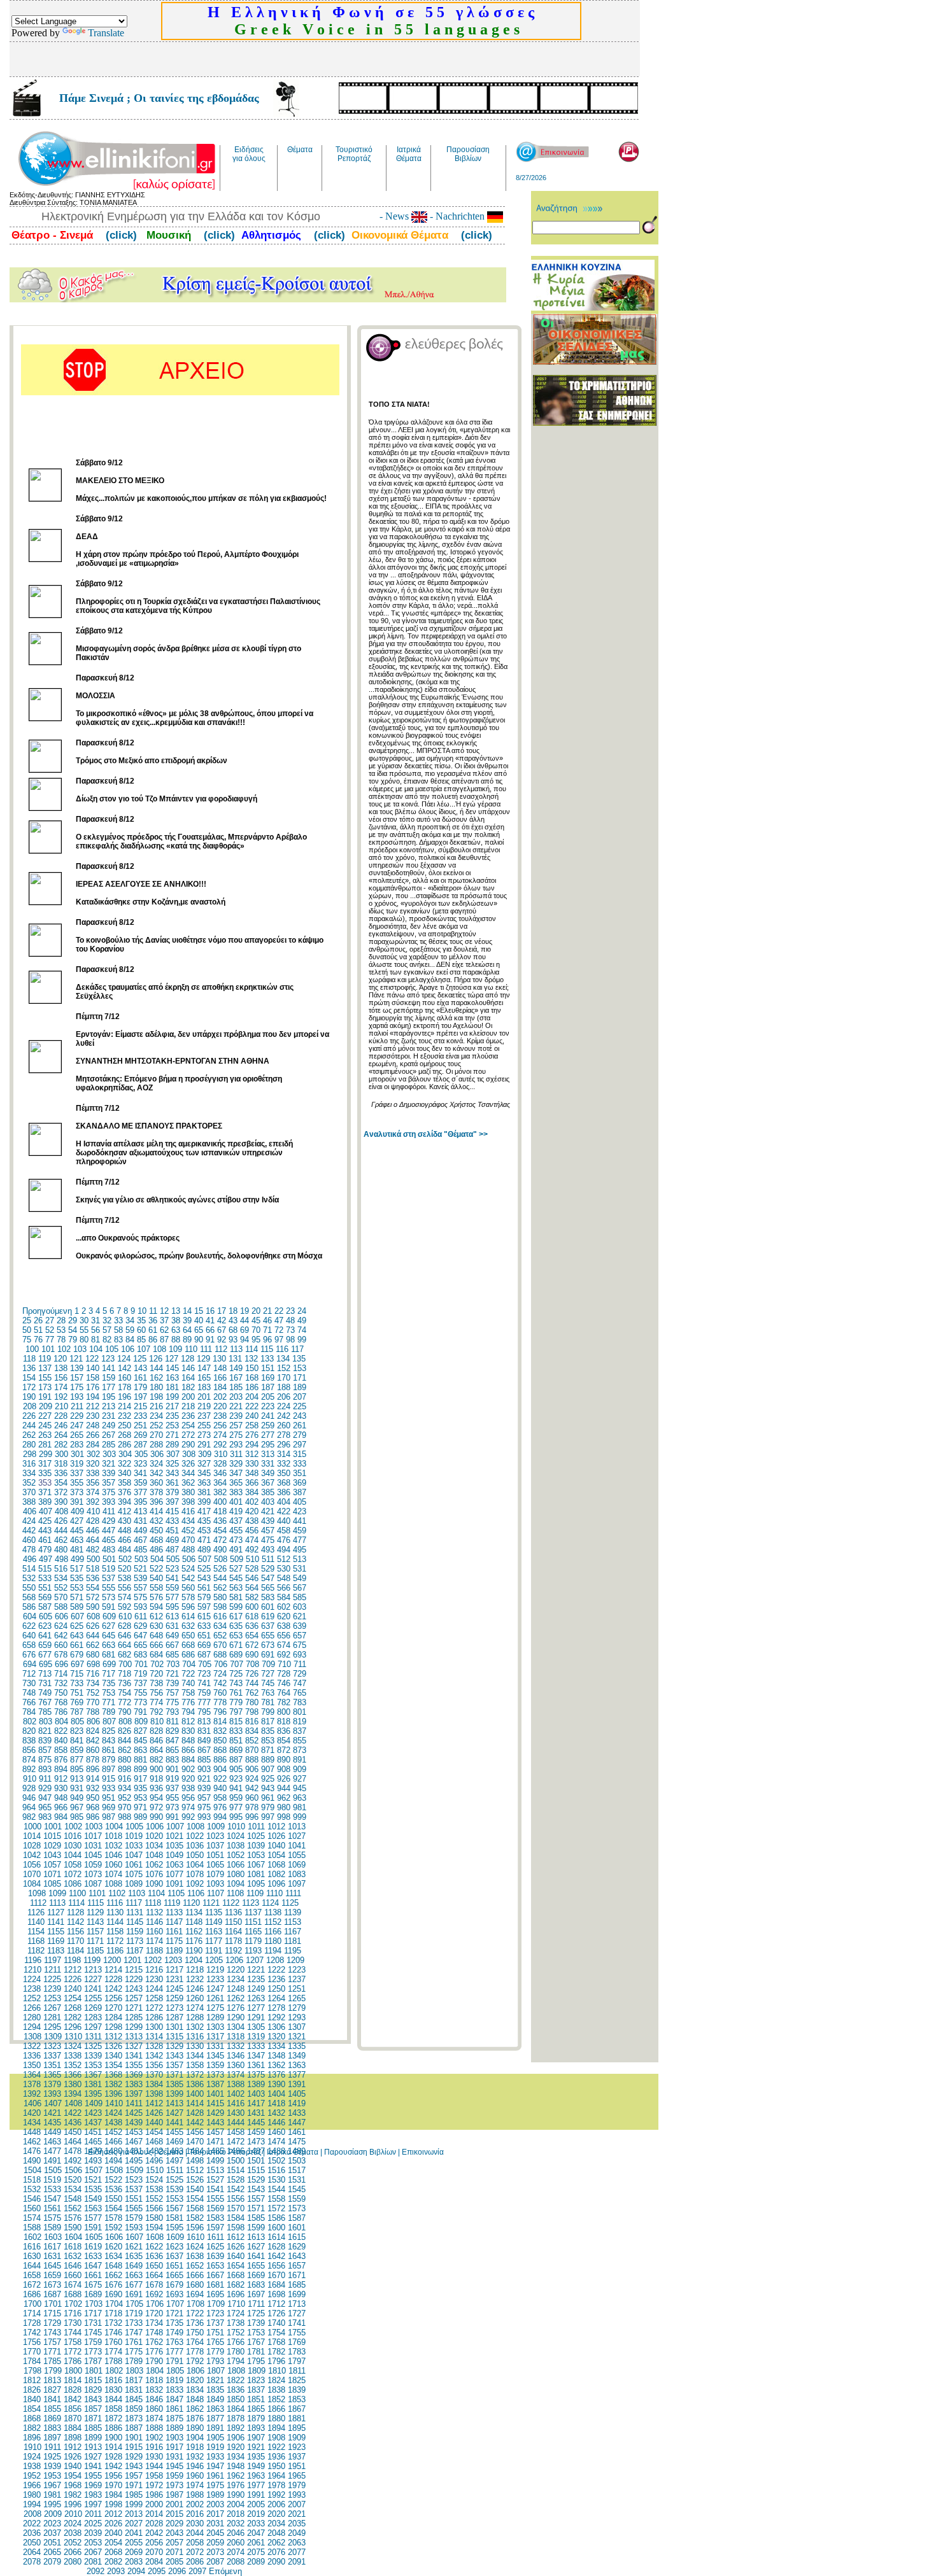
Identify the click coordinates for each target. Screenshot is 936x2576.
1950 (276, 2466)
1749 (174, 2333)
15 (199, 1311)
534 (61, 1578)
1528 (236, 2180)
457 (268, 1531)
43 (233, 1320)
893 (45, 1769)
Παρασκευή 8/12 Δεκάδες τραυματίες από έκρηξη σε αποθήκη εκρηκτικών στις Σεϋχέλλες (185, 983)
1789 (134, 2361)
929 (45, 1788)
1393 (52, 2094)
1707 (175, 2304)
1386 (195, 2084)
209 (46, 1406)
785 (45, 1712)
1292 (276, 2017)
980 (284, 1807)
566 (284, 1588)
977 (236, 1807)
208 (30, 1406)
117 (297, 1349)
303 (109, 1454)
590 (93, 1607)
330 (252, 1464)
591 (109, 1607)
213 (109, 1406)
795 (204, 1712)
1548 (73, 2199)
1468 (154, 2142)
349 (268, 1473)
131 (235, 1359)
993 (204, 1817)
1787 (93, 2361)
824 (93, 1731)
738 (156, 1683)
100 (32, 1349)
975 (204, 1807)
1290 (236, 2017)
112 (221, 1349)
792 (156, 1712)
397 (172, 1502)
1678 (154, 2285)
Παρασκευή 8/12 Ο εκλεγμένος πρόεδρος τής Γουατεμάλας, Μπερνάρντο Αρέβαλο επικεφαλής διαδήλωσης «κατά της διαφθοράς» (191, 833)
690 (252, 1655)
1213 (93, 1970)
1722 (195, 2313)
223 (268, 1406)
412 (124, 1511)
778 (220, 1702)
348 (252, 1473)
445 (77, 1531)
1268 (73, 2008)
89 (187, 1340)
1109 (255, 1893)
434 (188, 1521)
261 (300, 1425)
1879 (256, 2418)
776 (188, 1702)
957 (204, 1798)
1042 (32, 1855)
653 (236, 1636)
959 (236, 1798)
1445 (256, 2122)
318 (61, 1464)
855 (300, 1741)
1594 (154, 2228)
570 (61, 1597)
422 (284, 1511)
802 (30, 1721)
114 (252, 1349)
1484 (195, 2151)
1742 (32, 2333)
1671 (297, 2275)
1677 (134, 2285)
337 (77, 1473)
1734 (154, 2323)
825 (109, 1731)
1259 (174, 1998)
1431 (256, 2113)
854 (284, 1741)
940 (220, 1788)
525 (204, 1569)
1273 (174, 2008)
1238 (32, 1989)
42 (222, 1320)
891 (300, 1760)
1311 (93, 2037)
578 (188, 1597)
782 (284, 1702)
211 (77, 1406)
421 (268, 1511)
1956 (113, 2476)
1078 (195, 1874)
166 (220, 1378)
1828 (73, 2390)
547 (268, 1578)
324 (156, 1464)
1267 (52, 2008)
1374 (236, 2075)
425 (45, 1521)
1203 (173, 1960)
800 (284, 1712)
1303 (215, 2027)
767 (45, 1702)
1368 (113, 2075)
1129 (95, 1912)
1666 (195, 2275)
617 (236, 1616)
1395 (93, 2094)
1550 (113, 2199)
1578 (113, 2218)
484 (124, 1550)
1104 (156, 1893)
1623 (174, 2247)
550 (29, 1588)
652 (220, 1636)
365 (236, 1483)
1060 (113, 1865)
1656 (276, 2266)
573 (109, 1597)
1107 (216, 1893)
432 (156, 1521)
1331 (215, 2046)
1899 (93, 2438)
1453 (134, 2132)
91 (210, 1340)
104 (96, 1349)
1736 (195, 2323)
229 (77, 1416)
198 (156, 1397)
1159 (135, 1932)
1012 (276, 1826)
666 (156, 1645)
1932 (195, 2457)
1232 (195, 1979)
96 (267, 1340)
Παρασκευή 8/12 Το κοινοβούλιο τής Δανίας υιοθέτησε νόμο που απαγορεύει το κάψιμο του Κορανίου (200, 936)
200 (188, 1397)
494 (284, 1550)
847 (172, 1741)
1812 (32, 2380)
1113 (57, 1903)
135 (299, 1359)
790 (124, 1712)
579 (204, 1597)
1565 (134, 2208)
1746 (113, 2333)
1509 (134, 2170)
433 (172, 1521)
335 (45, 1473)
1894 (276, 2428)
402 (252, 1502)
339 (109, 1473)
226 (29, 1416)
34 (130, 1320)
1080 (236, 1874)
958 (220, 1798)
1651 (174, 2266)
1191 (214, 1951)
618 (252, 1616)
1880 (276, 2418)
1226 (73, 1979)
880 (124, 1760)
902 (188, 1769)
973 (172, 1807)
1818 (154, 2380)
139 (77, 1368)
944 (284, 1788)
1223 (297, 1970)
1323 (52, 2046)
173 (45, 1387)
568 (29, 1597)
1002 (73, 1826)
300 (61, 1454)
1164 (233, 1932)
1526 (195, 2180)
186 (252, 1387)
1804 (155, 2371)
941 (236, 1788)
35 (141, 1320)
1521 (93, 2180)
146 (188, 1368)
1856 (73, 2409)
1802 (114, 2371)
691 (268, 1655)
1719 (134, 2313)
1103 (137, 1893)
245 (45, 1425)
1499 (215, 2161)
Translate (106, 33)
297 (300, 1445)
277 (268, 1435)
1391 (297, 2084)
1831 (134, 2390)
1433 (297, 2113)
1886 (113, 2428)
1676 (113, 2285)
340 (124, 1473)
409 (77, 1511)
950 (93, 1798)
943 (268, 1788)
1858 (113, 2409)
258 (252, 1425)
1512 (195, 2170)
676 (29, 1655)
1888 (154, 2428)
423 (300, 1511)
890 (284, 1760)
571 (77, 1597)
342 (156, 1473)
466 (124, 1540)
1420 (32, 2113)
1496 (154, 2161)
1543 (256, 2189)
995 (236, 1817)
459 (300, 1531)
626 (93, 1626)
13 (176, 1311)
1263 (256, 1998)
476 (284, 1540)
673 (268, 1645)
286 (124, 1445)
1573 (297, 2208)
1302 (195, 2027)
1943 (134, 2466)
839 (45, 1741)
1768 (276, 2342)
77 (50, 1340)
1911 (53, 2447)
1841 (52, 2399)
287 (140, 1445)
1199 (92, 1960)
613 (172, 1616)
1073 (93, 1874)
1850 (236, 2399)
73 (290, 1330)
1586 (276, 2218)
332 (284, 1464)
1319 (256, 2037)
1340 (113, 2056)
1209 (295, 1960)
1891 (215, 2428)
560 (188, 1588)
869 (236, 1750)
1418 (276, 2103)
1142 (75, 1922)
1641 (256, 2256)
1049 (174, 1855)
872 (284, 1750)
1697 (256, 2294)
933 (109, 1788)
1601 (297, 2228)
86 (153, 1340)
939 (204, 1788)
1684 (276, 2285)
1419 (297, 2103)
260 (284, 1425)
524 (188, 1569)
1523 (134, 2180)
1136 (233, 1912)
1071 (52, 1874)
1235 (256, 1979)
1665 (174, 2275)
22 (279, 1311)
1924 (32, 2457)
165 (204, 1378)
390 (61, 1502)
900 (156, 1769)
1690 (113, 2294)
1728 (32, 2323)
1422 (73, 2113)
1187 (135, 1951)
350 (284, 1473)
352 (29, 1483)
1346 (236, 2056)
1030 (73, 1846)
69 (245, 1330)
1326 (113, 2046)
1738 (236, 2323)
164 (188, 1378)
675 (300, 1645)
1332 (236, 2046)
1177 (214, 1941)
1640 (236, 2256)
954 (156, 1798)
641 (45, 1636)
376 (124, 1492)
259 (268, 1425)
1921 (256, 2447)
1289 (215, 2017)
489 (204, 1550)
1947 (215, 2466)
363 (204, 1483)
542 (188, 1578)
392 (93, 1502)
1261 (215, 1998)
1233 (215, 1979)
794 (188, 1712)
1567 (174, 2208)
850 (220, 1741)
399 (204, 1502)
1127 (56, 1912)
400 (220, 1502)
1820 (195, 2380)
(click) (120, 235)
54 (73, 1330)
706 (221, 1664)
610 (125, 1616)
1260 (195, 1998)
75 (27, 1340)
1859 (134, 2409)
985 (77, 1817)
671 (236, 1645)
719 (140, 1674)
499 (77, 1559)
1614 (276, 2237)
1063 (174, 1865)
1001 (53, 1826)
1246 (195, 1989)
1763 (174, 2342)
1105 (176, 1893)
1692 (154, 2294)
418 (220, 1511)
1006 (155, 1826)
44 (245, 1320)
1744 (73, 2333)
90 (199, 1340)
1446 (276, 2122)
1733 (134, 2323)
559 (172, 1588)
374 (93, 1492)
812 (188, 1721)
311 (236, 1454)
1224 (32, 1979)
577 (172, 1597)
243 (300, 1416)
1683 (256, 2285)
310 (221, 1454)
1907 (256, 2438)
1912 (73, 2447)
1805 (175, 2371)
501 (109, 1559)
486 (156, 1550)
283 (77, 1445)
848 (188, 1741)
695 (46, 1664)
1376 (276, 2075)
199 (172, 1397)
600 (252, 1607)
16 (210, 1311)
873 (300, 1750)
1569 (215, 2208)
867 (204, 1750)
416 (188, 1511)
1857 (93, 2409)
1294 (32, 2027)
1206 (234, 1960)
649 (172, 1636)
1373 (215, 2075)
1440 (154, 2122)
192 (61, 1397)
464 (93, 1540)
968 (93, 1807)
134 (283, 1359)
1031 (93, 1846)
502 (125, 1559)
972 (156, 1807)
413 (140, 1511)
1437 (93, 2122)
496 (30, 1559)
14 (187, 1311)
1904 (195, 2438)
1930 (154, 2457)
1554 (195, 2199)
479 (45, 1550)
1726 (276, 2313)
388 (29, 1502)
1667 (215, 2275)
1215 (134, 1970)
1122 (231, 1903)
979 (268, 1807)
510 (252, 1559)
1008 (195, 1826)
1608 (155, 2237)
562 (220, 1588)
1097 (297, 1884)
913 (77, 1779)
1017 (93, 1836)
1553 (174, 2199)
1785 (52, 2361)
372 (61, 1492)
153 (300, 1368)
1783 (297, 2352)
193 (77, 1397)
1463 (52, 2142)
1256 (113, 1998)
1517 (297, 2170)
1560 (32, 2208)
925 (268, 1779)
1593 (134, 2228)
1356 (154, 2065)
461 (45, 1540)
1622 (154, 2247)
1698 (276, 2294)
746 (284, 1683)
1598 (236, 2228)
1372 (195, 2075)
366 (252, 1483)
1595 (174, 2228)
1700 (32, 2304)
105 (112, 1349)
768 (61, 1702)
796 (220, 1712)
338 (93, 1473)
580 (220, 1597)
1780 (236, 2352)
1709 (216, 2304)
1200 (112, 1960)
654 (252, 1636)
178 (124, 1387)
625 (77, 1626)
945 (300, 1788)
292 (220, 1445)
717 (109, 1674)
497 (46, 1559)
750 (61, 1693)
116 (282, 1349)
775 (172, 1702)
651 (204, 1636)
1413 (174, 2103)
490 (220, 1550)
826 (124, 1731)
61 (153, 1330)
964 (29, 1807)
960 (252, 1798)
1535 (93, 2189)
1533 (52, 2189)
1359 (215, 2065)
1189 (174, 1951)
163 (172, 1378)
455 (236, 1531)
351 (300, 1473)
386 (284, 1492)
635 (236, 1626)
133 (267, 1359)
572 (93, 1597)
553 (77, 1588)
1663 (134, 2275)
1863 (215, 2409)
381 (204, 1492)
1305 (256, 2027)
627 (109, 1626)
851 (236, 1741)
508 (221, 1559)
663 (109, 1645)
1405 (297, 2094)
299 (46, 1454)
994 (220, 1817)
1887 (134, 2428)
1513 (215, 2170)
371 (45, 1492)
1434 (32, 2122)
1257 (134, 1998)
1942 (113, 2466)
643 (77, 1636)
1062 (154, 1865)
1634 (113, 2256)
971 (140, 1807)
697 (77, 1664)
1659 (52, 2275)
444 (61, 1531)
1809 (257, 2371)
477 (300, 1540)
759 (204, 1693)
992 (188, 1817)
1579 (134, 2218)
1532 (32, 2189)
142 (124, 1368)
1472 (236, 2142)
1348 (276, 2056)
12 (164, 1311)
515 (45, 1569)
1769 (297, 2342)
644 (93, 1636)
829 (172, 1731)
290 (188, 1445)
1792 (195, 2361)
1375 (256, 2075)
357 (109, 1483)
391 (77, 1502)
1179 (253, 1941)
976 (220, 1807)
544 (220, 1578)
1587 (297, 2218)
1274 (195, 2008)
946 (29, 1798)
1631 (52, 2256)
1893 (256, 2428)
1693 (174, 2294)
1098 (37, 1893)
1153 (293, 1922)
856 (29, 1750)
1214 (113, 1970)
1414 (195, 2103)
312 (252, 1454)
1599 (256, 2228)
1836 (236, 2390)
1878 (236, 2418)
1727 (297, 2313)
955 (172, 1798)
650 (188, 1636)
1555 (215, 2199)
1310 (73, 2037)
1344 (195, 2056)
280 (29, 1445)
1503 (297, 2161)
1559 (297, 2199)
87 (164, 1340)
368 (284, 1483)
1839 (297, 2390)
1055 (297, 1855)
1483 (174, 2151)
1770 (32, 2352)
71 (267, 1330)
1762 (154, 2342)
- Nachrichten (457, 216)
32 (107, 1320)
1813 (52, 2380)
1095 (256, 1884)
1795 (256, 2361)
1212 (73, 1970)
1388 (236, 2084)
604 (30, 1616)
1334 (276, 2046)
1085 (52, 1884)
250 (124, 1425)
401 (236, 1502)
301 (77, 1454)
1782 (276, 2352)
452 (188, 1531)
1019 (134, 1836)
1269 (93, 2008)
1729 (52, 2323)
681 (109, 1655)
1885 (93, 2428)
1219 (215, 1970)
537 (109, 1578)
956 (188, 1798)
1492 (73, 2161)
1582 (195, 2218)
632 (188, 1626)
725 (236, 1674)
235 (172, 1416)
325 (172, 1464)
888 (252, 1760)
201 (204, 1397)
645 (109, 1636)
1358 (195, 2065)
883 (172, 1760)
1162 (194, 1932)
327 (204, 1464)
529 (268, 1569)
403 (268, 1502)
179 (140, 1387)
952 (124, 1798)
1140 (36, 1922)
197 (140, 1397)
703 (173, 1664)
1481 (134, 2151)
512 (284, 1559)
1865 (256, 2409)
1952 (32, 2476)
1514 (236, 2170)
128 (188, 1359)
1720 (154, 2313)
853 (268, 1741)
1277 (256, 2008)
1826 (32, 2390)
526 (220, 1569)
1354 (113, 2065)
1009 (216, 1826)
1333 (256, 2046)
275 (236, 1435)
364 (220, 1483)
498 (61, 1559)
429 (109, 1521)
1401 (215, 2094)
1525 (174, 2180)
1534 (73, 2189)
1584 (236, 2218)
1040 (276, 1846)
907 (268, 1769)
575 (140, 1597)
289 (172, 1445)
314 (284, 1454)
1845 (134, 2399)
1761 (134, 2342)
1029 (52, 1846)
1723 (215, 2313)
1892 (236, 2428)
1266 (32, 2008)
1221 (256, 1970)
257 (236, 1425)
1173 (135, 1941)
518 (93, 1569)
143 (140, 1368)
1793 (215, 2361)
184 (220, 1387)
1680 (195, 2285)
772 (124, 1702)
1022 (195, 1836)
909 (300, 1769)
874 (29, 1760)
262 (29, 1435)
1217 (174, 1970)
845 (140, 1741)
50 (27, 1330)
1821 (215, 2380)
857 (45, 1750)
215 (140, 1406)
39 (187, 1320)
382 (220, 1492)
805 (77, 1721)
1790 (154, 2361)
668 (188, 1645)
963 (300, 1798)
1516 (276, 2170)
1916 (154, 2447)
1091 (174, 1884)
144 (156, 1368)
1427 (174, 2113)
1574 (32, 2218)
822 (61, 1731)
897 (109, 1769)
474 (252, 1540)
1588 (32, 2228)
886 (220, 1760)
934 (124, 1788)
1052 (236, 1855)
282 (61, 1445)
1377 (297, 2075)
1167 (293, 1932)
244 (29, 1425)
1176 (194, 1941)
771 (109, 1702)
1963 (256, 2476)
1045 (93, 1855)
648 (156, 1636)
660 (61, 1645)
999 (300, 1817)
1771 (52, 2352)
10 (142, 1311)
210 (61, 1406)
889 (268, 1760)
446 (93, 1531)
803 (46, 1721)
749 (45, 1693)
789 (109, 1712)
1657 (297, 2266)
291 (204, 1445)
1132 (154, 1912)
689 (236, 1655)
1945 (174, 2466)
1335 (297, 2046)
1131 (135, 1912)
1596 (195, 2228)
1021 (174, 1836)
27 (50, 1320)
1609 (175, 2237)
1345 (215, 2056)
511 (268, 1559)
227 (45, 1416)
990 (156, 1817)
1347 (256, 2056)
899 (140, 1769)
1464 (73, 2142)
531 (300, 1569)
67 (222, 1330)
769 (77, 1702)
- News (395, 216)
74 (302, 1330)
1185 (95, 1951)
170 (284, 1378)
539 (140, 1578)
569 (45, 1597)
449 (140, 1531)
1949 (256, 2466)
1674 (73, 2285)
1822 (236, 2380)
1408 (73, 2103)
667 (172, 1645)
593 (140, 1607)
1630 (32, 2256)
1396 (113, 2094)
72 (279, 1330)
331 (268, 1464)
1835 (215, 2390)
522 (156, 1569)
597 (204, 1607)
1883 (52, 2428)
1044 (73, 1855)
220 (220, 1406)
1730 (73, 2323)
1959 (174, 2476)
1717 (93, 2313)
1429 (215, 2113)
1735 (174, 2323)
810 (157, 1721)
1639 (215, 2256)
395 (140, 1502)
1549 (93, 2199)
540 (156, 1578)
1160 (154, 1932)
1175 (174, 1941)
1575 (52, 2218)
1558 (276, 2199)
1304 (236, 2027)
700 (125, 1664)
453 (204, 1531)
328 (220, 1464)
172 (29, 1387)
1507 (94, 2170)
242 (284, 1416)
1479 (93, 2151)
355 (77, 1483)
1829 (93, 2390)
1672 (32, 2285)
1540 (195, 2189)
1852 (276, 2399)
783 (300, 1702)
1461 (297, 2132)
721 (172, 1674)
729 (300, 1674)
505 (173, 1559)
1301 (174, 2027)
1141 (56, 1922)
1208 (275, 1960)
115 (267, 1349)
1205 (214, 1960)
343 (172, 1473)
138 (61, 1368)
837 (300, 1731)
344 (188, 1473)
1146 (154, 1922)
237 (204, 1416)
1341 (134, 2056)
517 (77, 1569)
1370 (154, 2075)
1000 (32, 1826)
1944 (154, 2466)
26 (38, 1320)
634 (220, 1626)
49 (302, 1320)
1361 (256, 2065)
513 (300, 1559)
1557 (256, 2199)
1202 (153, 1960)
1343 (174, 2056)
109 (175, 1349)
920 (188, 1779)
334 (29, 1473)
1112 (38, 1903)
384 (252, 1492)
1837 (256, 2390)
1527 (215, 2180)
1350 (32, 2065)
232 (124, 1416)
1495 (134, 2161)
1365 (52, 2075)
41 (210, 1320)
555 (109, 1588)
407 (46, 1511)
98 (290, 1340)
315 (300, 1454)
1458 (236, 2132)
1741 (297, 2323)
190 (29, 1397)
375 (109, 1492)
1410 (114, 2103)
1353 (93, 2065)
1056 (32, 1865)
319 (77, 1464)
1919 (215, 2447)
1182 (36, 1951)
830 (188, 1731)
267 (109, 1435)
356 (93, 1483)
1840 (32, 2399)
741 (204, 1683)
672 (252, 1645)
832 (220, 1731)
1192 (233, 1951)
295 (268, 1445)
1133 (174, 1912)
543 (204, 1578)
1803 (134, 2371)
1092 (195, 1884)
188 (284, 1387)
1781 (256, 2352)
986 (93, 1817)
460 (29, 1540)
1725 (256, 2313)
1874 (154, 2418)
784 (29, 1712)
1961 (215, 2476)
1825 (297, 2380)
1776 (154, 2352)
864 (156, 1750)
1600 (276, 2228)
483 (109, 1550)
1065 (215, 1865)
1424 (113, 2113)
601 (268, 1607)
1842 (73, 2399)
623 (45, 1626)
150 (252, 1368)
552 (61, 1588)
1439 (134, 2122)
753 (109, 1693)
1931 (174, 2457)
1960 (195, 2476)
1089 (134, 1884)
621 (300, 1616)
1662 (113, 2275)
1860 (154, 2409)
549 (300, 1578)
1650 (154, 2266)
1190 (194, 1951)
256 (220, 1425)
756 (156, 1693)
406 (30, 1511)
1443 (215, 2122)
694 (30, 1664)
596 (188, 1607)
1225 (52, 1979)
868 (220, 1750)
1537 (134, 2189)
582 (252, 1597)
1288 (195, 2017)
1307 (297, 2027)
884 (188, 1760)
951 (109, 1798)
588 (61, 1607)
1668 (236, 2275)
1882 (32, 2428)
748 (29, 1693)
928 (29, 1788)
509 (237, 1559)
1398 (154, 2094)
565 (268, 1588)
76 (38, 1340)
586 (29, 1607)
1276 (236, 2008)
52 (50, 1330)
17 (222, 1311)
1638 (195, 2256)
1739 (256, 2323)
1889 (174, 2428)
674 (284, 1645)
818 (284, 1721)
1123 (251, 1903)
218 (188, 1406)
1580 (154, 2218)
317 (45, 1464)
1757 (52, 2342)
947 (45, 1798)
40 (199, 1320)
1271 (134, 2008)
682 (124, 1655)
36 (153, 1320)
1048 (154, 1855)
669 (204, 1645)
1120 (191, 1903)
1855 (52, 2409)
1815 (93, 2380)
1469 (174, 2142)
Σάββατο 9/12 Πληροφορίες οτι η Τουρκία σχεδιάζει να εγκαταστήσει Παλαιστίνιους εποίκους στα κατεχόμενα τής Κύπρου (198, 597)
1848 (195, 2399)
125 (140, 1359)
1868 (32, 2418)
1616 (32, 2247)
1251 (297, 1989)
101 (48, 1349)
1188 (154, 1951)
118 (29, 1359)
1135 (214, 1912)
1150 (233, 1922)
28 (61, 1320)
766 (29, 1702)
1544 (276, 2189)
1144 (115, 1922)
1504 (32, 2170)
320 (93, 1464)
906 (252, 1769)
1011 (256, 1826)
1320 (276, 2037)
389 (45, 1502)
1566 (154, 2208)
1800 (73, 2371)
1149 (214, 1922)
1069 (297, 1865)
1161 (174, 1932)
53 (61, 1330)
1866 (276, 2409)
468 (156, 1540)
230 (93, 1416)
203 (236, 1397)
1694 (195, 2294)
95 (256, 1340)
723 (204, 1674)
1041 (297, 1846)
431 (140, 1521)
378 (156, 1492)
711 (300, 1664)
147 (204, 1368)
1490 (32, 2161)
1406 (32, 2103)
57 (107, 1330)
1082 (276, 1874)
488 (188, 1550)
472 (220, 1540)
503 (141, 1559)
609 (109, 1616)
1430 (236, 2113)
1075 (134, 1874)
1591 (93, 2228)
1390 (276, 2084)
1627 (256, 2247)
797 (236, 1712)
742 (220, 1683)
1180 (273, 1941)
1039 (256, 1846)
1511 (175, 2170)
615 (204, 1616)
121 (76, 1359)
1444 (236, 2122)
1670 (276, 2275)
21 (267, 1311)
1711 (256, 2304)
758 (188, 1693)
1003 (94, 1826)
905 (236, 1769)
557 (140, 1588)
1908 (276, 2438)
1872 (113, 2418)
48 (290, 1320)
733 (77, 1683)
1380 (73, 2084)
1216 (154, 1970)
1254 (73, 1998)
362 (188, 1483)
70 (256, 1330)
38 (176, 1320)
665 (140, 1645)
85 (141, 1340)
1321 (297, 2037)
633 (204, 1626)
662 (93, 1645)
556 (124, 1588)
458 (284, 1531)
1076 (154, 1874)
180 (156, 1387)
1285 (134, 2017)
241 (268, 1416)
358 (124, 1483)
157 (77, 1378)
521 (140, 1569)
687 (204, 1655)
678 (61, 1655)
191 (45, 1397)
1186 (115, 1951)
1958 (154, 2476)
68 (233, 1330)
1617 (52, 2247)
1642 (276, 2256)
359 (140, 1483)
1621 (134, 2247)
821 (45, 1731)
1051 (215, 1855)
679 (77, 1655)
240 (252, 1416)
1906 (236, 2438)
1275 (215, 2008)
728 (284, 1674)
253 (172, 1425)
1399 (174, 2094)
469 (172, 1540)
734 (93, 1683)
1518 (32, 2180)
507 (205, 1559)
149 (236, 1368)
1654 (236, 2266)
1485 (215, 2151)
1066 (236, 1865)
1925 (52, 2457)
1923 (297, 2447)
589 (77, 1607)
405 (300, 1502)
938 (188, 1788)
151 (268, 1368)
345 (204, 1473)
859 (77, 1750)
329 (236, 1464)
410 (93, 1511)
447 (109, 1531)
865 (172, 1750)
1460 (276, 2132)
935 (140, 1788)
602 (284, 1607)
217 (172, 1406)
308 (189, 1454)
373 (77, 1492)
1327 (134, 2046)
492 (252, 1550)
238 (220, 1416)
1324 (73, 2046)
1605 (94, 2237)
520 (124, 1569)
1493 (93, 2161)
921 (204, 1779)
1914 (113, 2447)
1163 (214, 1932)
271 (172, 1435)
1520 (73, 2180)
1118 (153, 1903)
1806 (195, 2371)
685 (172, 1655)
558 (156, 1588)
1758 (73, 2342)
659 (45, 1645)
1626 (236, 2247)
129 (203, 1359)
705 (205, 1664)
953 (140, 1798)
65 (199, 1330)
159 (109, 1378)
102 (64, 1349)
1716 (73, 2313)
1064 (195, 1865)
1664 (154, 2275)
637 (268, 1626)
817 (268, 1721)
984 (61, 1817)
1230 (154, 1979)
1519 (52, 2180)
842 (93, 1741)
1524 (154, 2180)
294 (252, 1445)
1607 (134, 2237)
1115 (96, 1903)
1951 (297, 2466)
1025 (256, 1836)
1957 (134, 2476)
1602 (32, 2237)
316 (29, 1464)
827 (140, 1731)
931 (77, 1788)
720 (156, 1674)
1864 (236, 2409)
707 (237, 1664)
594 (156, 1607)
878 (93, 1760)
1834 (195, 2390)
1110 (274, 1893)
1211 (53, 1970)
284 (93, 1445)
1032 (113, 1846)
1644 (32, 2266)
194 (93, 1397)
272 (188, 1435)
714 (61, 1674)
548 (284, 1578)
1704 (114, 2304)
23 (290, 1311)
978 (252, 1807)
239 (236, 1416)
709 (268, 1664)
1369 (134, 2075)
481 (77, 1550)
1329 (174, 2046)
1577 (93, 2218)
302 (93, 1454)
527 (236, 1569)
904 (220, 1769)
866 (188, 1750)
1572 (276, 2208)
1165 (253, 1932)
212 (93, 1406)
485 (140, 1550)
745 (268, 1683)
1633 (93, 2256)
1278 (276, 2008)
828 (156, 1731)
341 (140, 1473)
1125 (290, 1903)
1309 (53, 2037)
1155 (56, 1932)
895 (77, 1769)
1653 (215, 2266)
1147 (174, 1922)
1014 (32, 1836)
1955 (93, 2476)
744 (252, 1683)
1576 (73, 2218)
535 (77, 1578)
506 (189, 1559)
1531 (297, 2180)
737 (140, 1683)
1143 (95, 1922)
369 (300, 1483)
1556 (236, 2199)
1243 (134, 1989)
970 (124, 1807)
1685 (297, 2285)
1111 (293, 1893)
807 (109, 1721)
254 (188, 1425)
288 (156, 1445)
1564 (113, 2208)
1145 (135, 1922)
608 (93, 1616)
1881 (297, 2418)
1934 (236, 2457)
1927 (93, 2457)
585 (300, 1597)
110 (191, 1349)
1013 (297, 1826)
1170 (75, 1941)
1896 (32, 2438)
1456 (195, 2132)
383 (236, 1492)
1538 (154, 2189)
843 (109, 1741)
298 (30, 1454)
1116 (115, 1903)
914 (93, 1779)
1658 (32, 2275)
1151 (253, 1922)
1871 (93, 2418)
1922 (276, 2447)
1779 (215, 2352)
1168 (36, 1941)
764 (284, 1693)
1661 (93, 2275)
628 (124, 1626)
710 (284, 1664)
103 (80, 1349)
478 (29, 1550)
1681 (215, 2285)
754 (124, 1693)
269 (140, 1435)
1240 (73, 1989)
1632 (73, 2256)
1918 (195, 2447)
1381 (93, 2084)
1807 (216, 2371)
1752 (236, 2333)
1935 (256, 2457)
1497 (174, 2161)
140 (93, 1368)
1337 (52, 2056)
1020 (154, 1836)
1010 (236, 1826)
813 (204, 1721)
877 (77, 1760)
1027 (297, 1836)
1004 (114, 1826)
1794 (236, 2361)
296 (284, 1445)
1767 (256, 2342)
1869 (52, 2418)
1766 (236, 2342)
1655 (256, 2266)
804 (61, 1721)
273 (204, 1435)
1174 (154, 1941)
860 (93, 1750)
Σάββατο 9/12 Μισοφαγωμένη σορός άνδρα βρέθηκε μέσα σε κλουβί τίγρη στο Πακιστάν (188, 644)
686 (188, 1655)
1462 (32, 2142)
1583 (215, 2218)
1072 (73, 1874)
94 (245, 1340)
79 (73, 1340)
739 (172, 1683)
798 (252, 1712)
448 (124, 1531)
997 (268, 1817)
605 (46, 1616)
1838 (276, 2390)
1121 (211, 1903)
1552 (154, 2199)
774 (156, 1702)
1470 (195, 2142)
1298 (113, 2027)
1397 (134, 2094)
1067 (256, 1865)
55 (84, 1330)
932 (93, 1788)
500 (93, 1559)
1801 (94, 2371)
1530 (276, 2180)
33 (118, 1320)
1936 (276, 2457)
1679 (174, 2285)
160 (124, 1378)
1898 (73, 2438)
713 (45, 1674)
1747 (134, 2333)
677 (45, 1655)
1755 (297, 2333)
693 (300, 1655)
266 (93, 1435)
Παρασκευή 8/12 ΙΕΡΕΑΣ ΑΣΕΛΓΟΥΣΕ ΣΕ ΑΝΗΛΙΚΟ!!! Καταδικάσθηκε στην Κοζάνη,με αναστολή (151, 884)
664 (124, 1645)
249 (109, 1425)
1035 (174, 1846)
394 (124, 1502)
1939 (52, 2466)
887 (236, 1760)
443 (45, 1531)
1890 (195, 2428)
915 (109, 1779)
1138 (273, 1912)
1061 (134, 1865)
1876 (195, 2418)
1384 (154, 2084)
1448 (32, 2132)
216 (156, 1406)
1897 (52, 2438)
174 (61, 1387)
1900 (113, 2438)
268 (124, 1435)
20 (256, 1311)
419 (236, 1511)
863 (140, 1750)
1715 (52, 2313)
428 (93, 1521)
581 (236, 1597)
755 (140, 1693)
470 (188, 1540)
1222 (276, 1970)
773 (140, 1702)
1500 (236, 2161)
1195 (293, 1951)
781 (268, 1702)
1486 (236, 2151)
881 (140, 1760)
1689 (93, 2294)
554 (93, 1588)
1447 (297, 2122)
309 (205, 1454)
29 (73, 1320)
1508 (114, 2170)
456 (252, 1531)
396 (156, 1502)
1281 (52, 2017)
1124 (270, 1903)
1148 (194, 1922)
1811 (297, 2371)
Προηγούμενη (47, 1311)
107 (144, 1349)
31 (96, 1320)
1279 (297, 2008)
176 (93, 1387)
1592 (113, 2228)
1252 (32, 1998)
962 (284, 1798)
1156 (75, 1932)
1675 (93, 2285)
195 (109, 1397)
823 (77, 1731)
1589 (52, 2228)
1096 (276, 1884)
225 (300, 1406)
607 (77, 1616)
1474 (276, 2142)
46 (267, 1320)
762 (252, 1693)
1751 (215, 2333)
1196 (33, 1960)
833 (236, 1731)
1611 (216, 2237)
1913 (93, 2447)
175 (77, 1387)
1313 (134, 2037)
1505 (53, 2170)
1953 (52, 2476)
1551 (134, 2199)
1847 (174, 2399)
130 (219, 1359)
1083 (297, 1874)
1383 (134, 2084)
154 (29, 1378)
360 (156, 1483)
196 (124, 1397)
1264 (276, 1998)
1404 (276, 2094)
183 (204, 1387)
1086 (73, 1884)
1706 (155, 2304)
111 (206, 1349)
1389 (256, 2084)
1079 (215, 1874)
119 (45, 1359)
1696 (236, 2294)
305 (141, 1454)
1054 (276, 1855)
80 (84, 1340)
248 (93, 1425)
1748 (154, 2333)
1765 (215, 2342)
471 (204, 1540)
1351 (52, 2065)
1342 (154, 2056)
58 (118, 1330)
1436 (73, 2122)
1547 (52, 2199)
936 (156, 1788)
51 (38, 1330)
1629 (297, 2247)
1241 (93, 1989)
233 (140, 1416)
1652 (195, 2266)
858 (61, 1750)
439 (268, 1521)
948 (61, 1798)
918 (156, 1779)
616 (220, 1616)
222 (252, 1406)
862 (124, 1750)
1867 (297, 2409)
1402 (236, 2094)
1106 (196, 1893)
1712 (276, 2304)
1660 (73, 2275)
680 (93, 1655)
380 (188, 1492)
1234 (236, 1979)
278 (284, 1435)
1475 (297, 2142)
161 (140, 1378)
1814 (73, 2380)
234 (156, 1416)
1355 (134, 2065)
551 (45, 1588)
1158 (115, 1932)
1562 (73, 2208)
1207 (255, 1960)
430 (124, 1521)
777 (204, 1702)
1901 (134, 2438)
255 (204, 1425)
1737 (215, 2323)
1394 (73, 2094)
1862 (195, 2409)
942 (252, 1788)
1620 (113, 2247)
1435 (52, 2122)
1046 (113, 1855)
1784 (32, 2361)
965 (45, 1807)
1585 (256, 2218)
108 (160, 1349)
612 (156, 1616)
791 (140, 1712)
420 (252, 1511)
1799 (53, 2371)
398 (188, 1502)
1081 (256, 1874)
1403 (256, 2094)
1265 (297, 1998)
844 (124, 1741)
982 (29, 1817)
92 (222, 1340)
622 (29, 1626)
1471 (215, 2142)
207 (300, 1397)
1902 (154, 2438)
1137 (253, 1912)
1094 (236, 1884)
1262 (236, 1998)
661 (77, 1645)
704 (189, 1664)
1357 (174, 2065)
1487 (256, 2151)
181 (172, 1387)
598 (220, 1607)
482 (93, 1550)
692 (284, 1655)
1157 (95, 1932)
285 (109, 1445)
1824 (276, 2380)
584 (284, 1597)
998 (284, 1817)
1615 (297, 2237)
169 (268, 1378)
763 (268, 1693)
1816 (113, 2380)
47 (279, 1320)
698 (93, 1664)
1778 (195, 2352)
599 (236, 1607)
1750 (195, 2333)
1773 (93, 2352)
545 (236, 1578)
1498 (195, 2161)
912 (61, 1779)
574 (124, 1597)
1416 (236, 2103)
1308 (32, 2037)
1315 (174, 2037)
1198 (72, 1960)
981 (300, 1807)
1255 (93, 1998)
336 (61, 1473)
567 (300, 1588)
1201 (132, 1960)
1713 (297, 2304)
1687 (52, 2294)
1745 (93, 2333)
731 (45, 1683)
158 (93, 1378)
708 (252, 1664)
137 (45, 1368)
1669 (256, 2275)
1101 (97, 1893)
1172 (115, 1941)
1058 (73, 1865)
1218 (195, 1970)
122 (92, 1359)
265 (77, 1435)
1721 (174, 2313)
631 (172, 1626)
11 (153, 1311)
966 (61, 1807)
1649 (134, 2266)
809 (141, 1721)
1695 (215, 2294)
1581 (174, 2218)
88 (176, 1340)
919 (172, 1779)
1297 (93, 2027)
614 (188, 1616)
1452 (113, 2132)
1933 (215, 2457)
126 (156, 1359)
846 (156, 1741)
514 (29, 1569)
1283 (93, 2017)
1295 (52, 2027)
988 (124, 1817)
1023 (215, 1836)
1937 (297, 2457)
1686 (32, 2294)
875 (45, 1760)
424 (29, 1521)
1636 (154, 2256)
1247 (215, 1989)
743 (236, 1683)
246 (61, 1425)
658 (29, 1645)
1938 (32, 2466)
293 (236, 1445)
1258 (154, 1998)
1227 (93, 1979)
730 (29, 1683)
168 (252, 1378)
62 (164, 1330)
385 (268, 1492)
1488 (276, 2151)
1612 (236, 2237)
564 (252, 1588)
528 (252, 1569)
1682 (236, 2285)
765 (300, 1693)
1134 (194, 1912)
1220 (236, 1970)
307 (173, 1454)
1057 (52, 1865)
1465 (93, 2142)
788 (93, 1712)
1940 (73, 2466)
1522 (113, 2180)
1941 (93, 2466)
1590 (73, 2228)
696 (61, 1664)
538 (124, 1578)
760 (220, 1693)
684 (156, 1655)
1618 (73, 2247)
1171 (95, 1941)
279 (300, 1435)
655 (268, 1636)
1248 (236, 1989)
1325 (93, 2046)
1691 (134, 2294)
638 (284, 1626)
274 (220, 1435)
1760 (113, 2342)
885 (204, 1760)
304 (125, 1454)
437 (236, 1521)
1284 (113, 2017)
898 (124, 1769)
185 (236, 1387)
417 (204, 1511)
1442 (195, 2122)
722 (188, 1674)
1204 (194, 1960)
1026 (276, 1836)
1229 (134, 1979)
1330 (195, 2046)
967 (77, 1807)
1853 (297, 2399)
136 (29, 1368)
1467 (134, 2142)
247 (77, 1425)
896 (93, 1769)
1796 (276, 2361)
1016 (73, 1836)
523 (172, 1569)
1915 (134, 2447)
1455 (174, 2132)
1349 (297, 2056)
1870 (73, 2418)
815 (236, 1721)
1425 (134, 2113)
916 (124, 1779)
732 (61, 1683)
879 (109, 1760)
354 (61, 1483)
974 (188, 1807)
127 (172, 1359)
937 (172, 1788)
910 (30, 1779)
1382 (113, 2084)
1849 (215, 2399)
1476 (32, 2151)
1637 (174, 2256)
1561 (52, 2208)
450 (156, 1531)
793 (172, 1712)
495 (300, 1550)
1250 (276, 1989)
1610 (195, 2237)
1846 (154, 2399)
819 (300, 1721)
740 (188, 1683)
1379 (52, 2084)
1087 (93, 1884)
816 (252, 1721)
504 (157, 1559)
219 (204, 1406)
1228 (113, 1979)
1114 (76, 1903)
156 (61, 1378)
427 (77, 1521)
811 (173, 1721)
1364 (32, 2075)
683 (140, 1655)
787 (77, 1712)
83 (118, 1340)
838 (29, 1741)
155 (45, 1378)
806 (93, 1721)
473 (236, 1540)
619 (268, 1616)
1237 (297, 1979)
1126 (36, 1912)
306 (157, 1454)
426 (61, 1521)
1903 (174, 2438)
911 (45, 1779)
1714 (32, 2313)
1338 (73, 2056)
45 (256, 1320)
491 (236, 1550)
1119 (172, 1903)
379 (172, 1492)
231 (109, 1416)
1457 (215, 2132)
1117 (134, 1903)
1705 (134, 2304)
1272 (154, 2008)
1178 (233, 1941)
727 (268, 1674)
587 (45, 1607)
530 (284, 1569)
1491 (52, 2161)
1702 (73, 2304)
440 (284, 1521)
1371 (174, 2075)
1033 (134, 1846)
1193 (253, 1951)
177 (109, 1387)
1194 (273, 1951)
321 (109, 1464)
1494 (113, 2161)
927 (300, 1779)
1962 (236, 2476)
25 (27, 1320)
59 (130, 1330)
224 (284, 1406)
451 (172, 1531)
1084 (32, 1884)
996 (252, 1817)
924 (252, 1779)
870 (252, 1750)
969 (109, 1807)
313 (268, 1454)
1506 (73, 2170)
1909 (297, 2438)
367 (268, 1483)
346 (220, 1473)
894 (61, 1769)
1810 (277, 2371)
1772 (73, 2352)
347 (236, 1473)
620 (284, 1616)
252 (156, 1425)
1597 (215, 2228)
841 (77, 1741)
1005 (134, 1826)
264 (61, 1435)
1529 (256, 2180)
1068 (276, 1865)
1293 (297, 2017)
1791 (174, 2361)
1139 (293, 1912)
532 (29, 1578)
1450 (73, 2132)
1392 (32, 2094)
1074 (113, 1874)
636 (252, 1626)
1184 (75, 1951)
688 (220, 1655)
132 (251, 1359)
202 (220, 1397)
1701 (53, 2304)
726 (252, 1674)
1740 (276, 2323)
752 (93, 1693)
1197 (53, 1960)
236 (188, 1416)
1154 (36, 1932)
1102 (117, 1893)
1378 (32, 2084)
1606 (114, 2237)
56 (96, 1330)
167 (236, 1378)
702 (157, 1664)
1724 (236, 2313)
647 (140, 1636)
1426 (154, 2113)
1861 (174, 2409)
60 (141, 1330)
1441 (174, 2122)
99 (302, 1340)
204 (252, 1397)
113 (236, 1349)
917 (140, 1779)
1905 (215, 2438)
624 (61, 1626)
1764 (195, 2342)
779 (236, 1702)
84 (130, 1340)
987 (109, 1817)
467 (140, 1540)
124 (124, 1359)
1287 (174, 2017)
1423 (93, 2113)
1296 (73, 2027)
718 (124, 1674)
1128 (75, 1912)
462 (61, 1540)
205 (268, 1397)
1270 (113, 2008)
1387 (215, 2084)
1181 (293, 1941)
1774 (113, 2352)
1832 (154, 2390)
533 (45, 1578)
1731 (93, 2323)
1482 (154, 2151)
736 (124, 1683)
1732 (113, 2323)
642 (61, 1636)
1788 (113, 2361)
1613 (256, 2237)
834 (252, 1731)
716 (93, 1674)
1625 (215, 2247)
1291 (256, 2017)
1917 (174, 2447)
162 (156, 1378)
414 (156, 1511)
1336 (32, 2056)
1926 (73, 2457)
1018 (113, 1836)
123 (108, 1359)
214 (124, 1406)
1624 (195, 2247)
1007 (175, 1826)
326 (188, 1464)
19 (245, 1311)
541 (172, 1578)
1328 (154, 2046)
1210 (32, 1970)
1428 (195, 2113)
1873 (134, 2418)
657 (300, 1636)
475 (268, 1540)
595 (172, 1607)
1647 (93, 2266)
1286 (154, 2017)
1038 (236, 1846)
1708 (195, 2304)
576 (156, 1597)
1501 (256, 2161)
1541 (215, 2189)
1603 (53, 2237)
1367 (93, 2075)
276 (252, 1435)
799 (268, 1712)
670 (220, 1645)
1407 (53, 2103)
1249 (256, 1989)
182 (188, 1387)
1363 (297, 2065)
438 (252, 1521)
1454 (154, 2132)
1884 (73, 2428)
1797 (297, 2361)
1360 (236, 2065)
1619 (93, 2247)
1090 (154, 1884)
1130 (115, 1912)
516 (61, 1569)
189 (300, 1387)
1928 (113, 2457)
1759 (93, 2342)
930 (61, 1788)
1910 (32, 2447)
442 (29, 1531)
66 (210, 1330)
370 (29, 1492)
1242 (113, 1989)
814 (220, 1721)
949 (77, 1798)
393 (109, 1502)
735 (109, 1683)
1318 (236, 2037)
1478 (73, 2151)
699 (109, 1664)
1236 (276, 1979)
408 (61, 1511)
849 (204, 1741)
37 (164, 1320)
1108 (235, 1893)
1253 (52, 1998)
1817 (134, 2380)
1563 (93, 2208)
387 (300, 1492)
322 (124, 1464)
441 (300, 1521)
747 (300, 1683)
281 (45, 1445)
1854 (32, 2409)
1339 (93, 2056)
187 (268, 1387)
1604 (73, 2237)
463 (77, 1540)
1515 (256, 2170)
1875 (174, 2418)
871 (268, 1750)
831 (204, 1731)
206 (284, 1397)
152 (284, 1368)
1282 (73, 2017)
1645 (52, 2266)
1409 (94, 2103)
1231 (174, 1979)
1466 (113, 2142)
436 (220, 1521)
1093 (215, 1884)
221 (236, 1406)
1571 (256, 2208)
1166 (273, 1932)
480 (61, 1550)
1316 (195, 2037)
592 (124, 1607)
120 (60, 1359)
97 (279, 1340)
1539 (174, 2189)
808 (125, 1721)
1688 (73, 2294)
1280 (32, 2017)
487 (172, 1550)
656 (284, 1636)
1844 (113, 2399)
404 (284, 1502)
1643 (297, 2256)
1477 (52, 2151)
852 (252, 1741)
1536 (113, 2189)
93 (233, 1340)
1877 (215, 2418)
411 (109, 1511)
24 (302, 1311)
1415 (215, 2103)
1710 (236, 2304)
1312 (113, 2037)
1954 (73, 2476)
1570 (236, 2208)
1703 (94, 2304)
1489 (297, 2151)
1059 (93, 1865)
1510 (155, 2170)
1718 (113, 2313)
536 (93, 1578)
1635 (134, 2256)
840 (61, 1741)
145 (172, 1368)
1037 (215, 1846)
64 (187, 1330)
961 (268, 1798)
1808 (236, 2371)
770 (93, 1702)
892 (29, 1769)
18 (233, 1311)
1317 (215, 2037)
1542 (236, 2189)
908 (284, 1769)
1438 (113, 2122)
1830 (113, 2390)
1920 (236, 2447)
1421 (52, 2113)
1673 (52, 2285)
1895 (297, 2428)
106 (128, 1349)
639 (300, 1626)
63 (176, 1330)
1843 (93, 2399)
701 (141, 1664)
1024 (236, 1836)
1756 (32, 2342)
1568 (195, 2208)
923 (236, 1779)
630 (156, 1626)
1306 (276, 2027)
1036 (195, 1846)
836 (284, 1731)
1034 (154, 1846)
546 (252, 1578)
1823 (256, 2380)
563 (236, 1588)
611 (141, 1616)
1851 (256, 2399)
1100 (77, 1893)
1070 (32, 1874)
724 (220, 1674)
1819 (174, 2380)
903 (204, 1769)
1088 (113, 1884)
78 (61, 1340)
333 (300, 1464)
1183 (56, 1951)
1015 (52, 1836)
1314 (154, 2037)
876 (61, 1760)
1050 (195, 1855)
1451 (93, 2132)
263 (45, 1435)
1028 (32, 1846)
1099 (57, 1893)
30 (84, 1320)
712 (29, 1674)
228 (61, 1416)
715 (77, 1674)
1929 (134, 2457)
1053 (256, 1855)
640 (29, 1636)
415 (172, 1511)
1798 (32, 2371)
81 (96, 1340)
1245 (174, 1989)
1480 (113, 2151)
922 (220, 1779)
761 (236, 1693)
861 (109, 1750)
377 (140, 1492)
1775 (134, 2352)
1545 (297, 2189)
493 (268, 1550)
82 (107, 1340)
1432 (276, 2113)
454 (220, 1531)
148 (220, 1368)
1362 (276, 2065)
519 (109, 1569)
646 (124, 1636)
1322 (32, 2046)
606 (61, 1616)
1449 (52, 2132)
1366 (73, 2075)
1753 (256, 2333)
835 (268, 1731)
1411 (134, 2103)
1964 (276, 2476)
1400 (195, 2094)
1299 (134, 2027)
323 (140, 1464)
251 (140, 1425)
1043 (52, 1855)
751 (77, 1693)
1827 (52, 2390)
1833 (174, 2390)
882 (156, 1760)
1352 (73, 2065)
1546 (32, 2199)
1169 (56, 1941)
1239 (52, 1989)
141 (109, 1368)
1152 (273, 1922)
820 (29, 1731)
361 (172, 1483)
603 (300, 1607)
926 (284, 1779)
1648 (113, 2266)
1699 (297, 2294)
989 (140, 1817)
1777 (174, 2352)
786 (61, 1712)
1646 (73, 2266)
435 (204, 1521)
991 (172, 1817)
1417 (256, 2103)
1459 (256, 2132)
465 (109, 1540)
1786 (73, 2361)
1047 (134, 1855)
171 (300, 1378)
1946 (195, 2466)
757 (172, 1693)
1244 (154, 1989)
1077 (174, 1874)
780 (252, 1702)
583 (268, 1597)
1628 (276, 2247)
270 (156, 1435)
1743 (52, 2333)
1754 (276, 2333)
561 (204, 1588)
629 (140, 1626)
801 (300, 1712)
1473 (256, 2142)
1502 (276, 2161)
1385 (174, 2084)
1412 (154, 2103)
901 (172, 1769)
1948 (236, 2466)
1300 (154, 2027)
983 (45, 1817)
